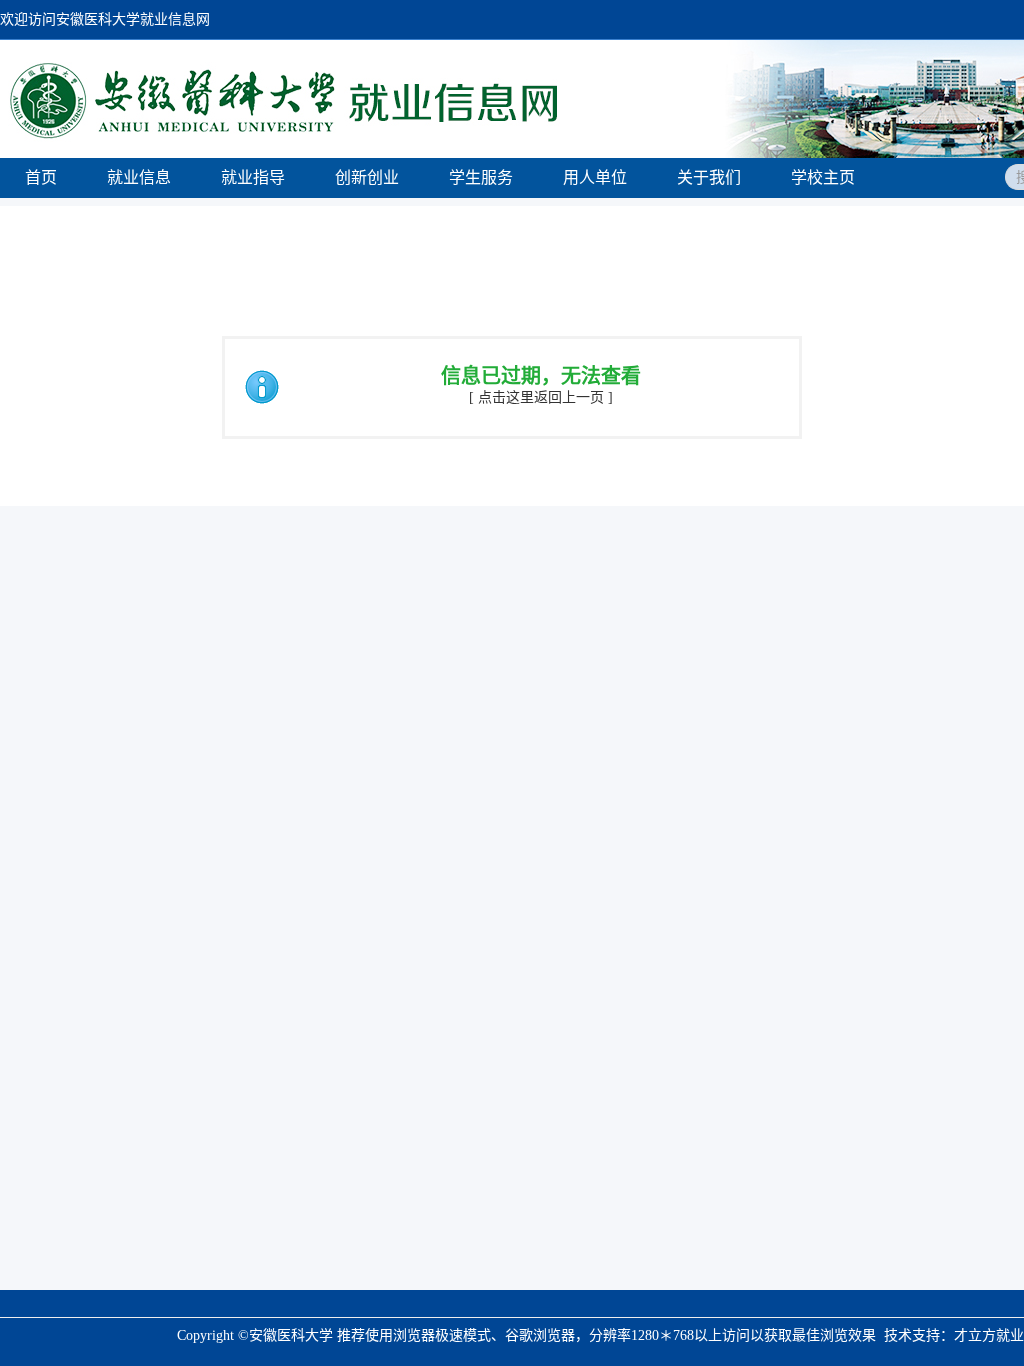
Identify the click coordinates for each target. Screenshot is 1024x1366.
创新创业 (367, 177)
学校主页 (823, 177)
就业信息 (139, 177)
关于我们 (709, 177)
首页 (41, 177)
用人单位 (595, 177)
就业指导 (253, 177)
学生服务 (481, 177)
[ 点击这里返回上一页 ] (541, 397)
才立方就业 (989, 1335)
